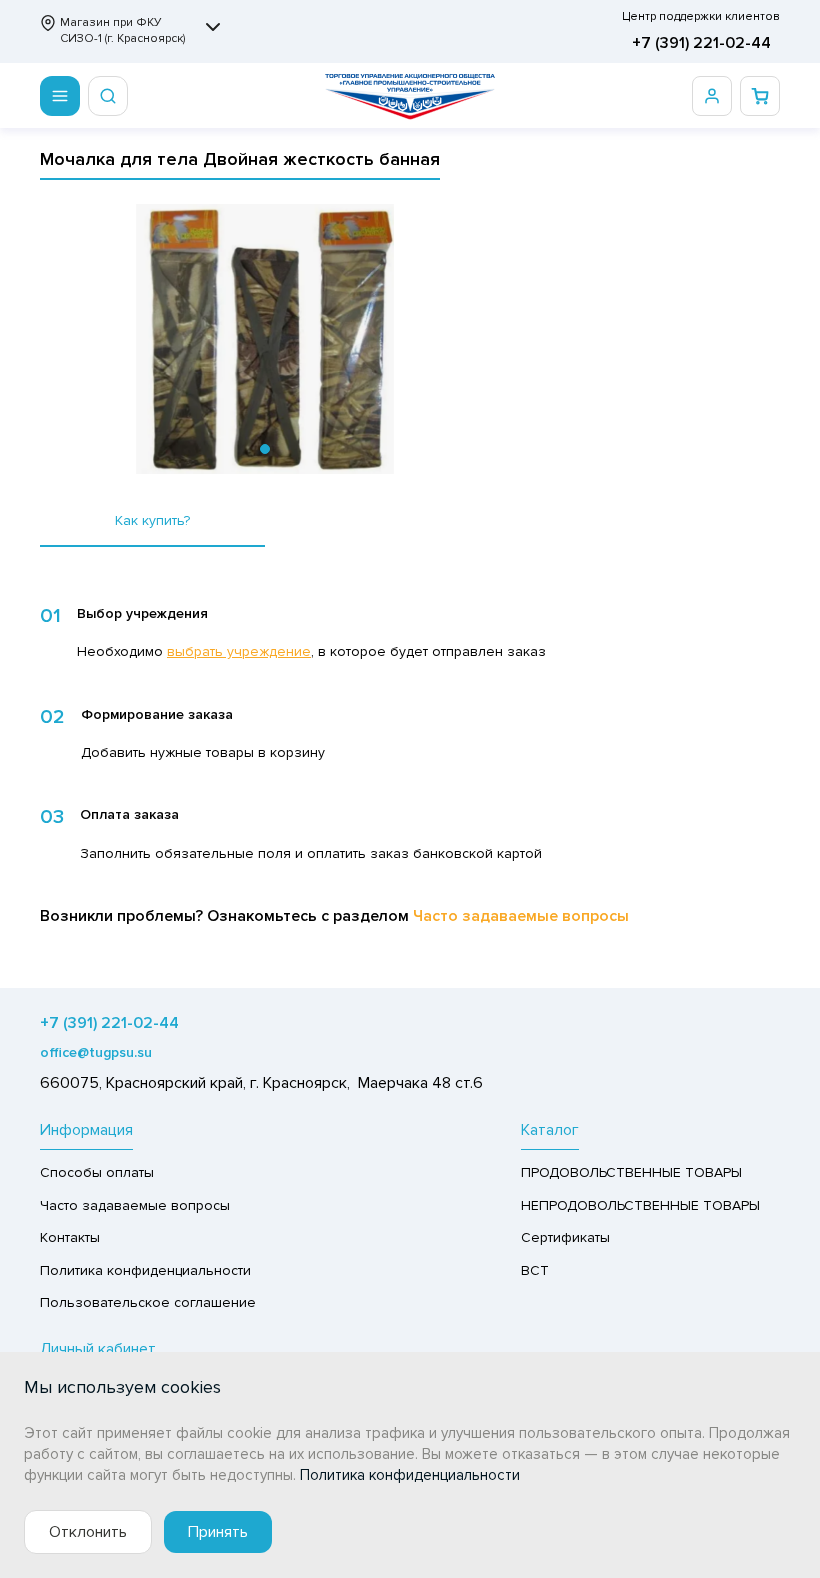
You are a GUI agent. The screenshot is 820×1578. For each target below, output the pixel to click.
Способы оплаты (97, 1172)
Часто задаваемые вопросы (521, 916)
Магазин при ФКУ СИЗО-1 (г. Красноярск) (122, 30)
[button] (265, 449)
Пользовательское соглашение (148, 1302)
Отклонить (88, 1532)
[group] (265, 339)
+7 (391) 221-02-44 (701, 43)
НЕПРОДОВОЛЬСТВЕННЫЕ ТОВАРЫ (640, 1205)
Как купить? (152, 520)
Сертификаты (565, 1237)
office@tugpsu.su (96, 1052)
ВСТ (535, 1270)
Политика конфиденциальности (145, 1270)
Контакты (70, 1237)
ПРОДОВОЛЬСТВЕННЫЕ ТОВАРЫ (631, 1172)
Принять (218, 1532)
